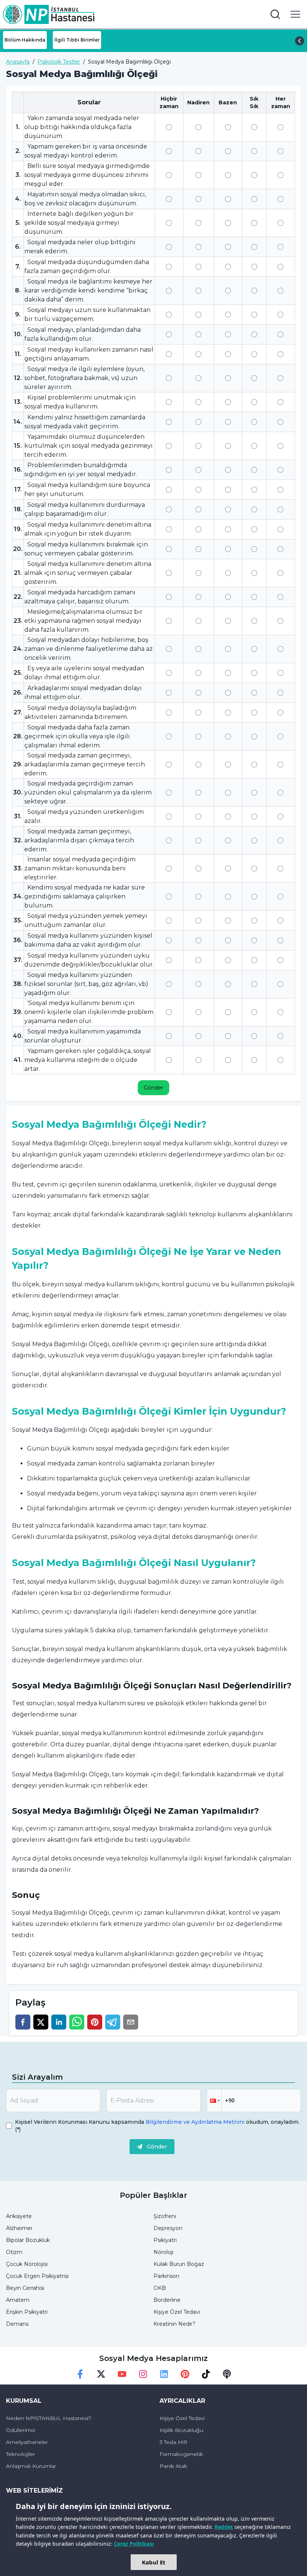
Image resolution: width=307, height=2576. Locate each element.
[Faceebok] (80, 2374)
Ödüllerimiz (21, 2430)
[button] (214, 2101)
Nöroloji (163, 2252)
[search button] (275, 14)
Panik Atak (173, 2466)
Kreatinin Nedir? (174, 2324)
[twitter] (41, 2022)
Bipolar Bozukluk (28, 2240)
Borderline (167, 2300)
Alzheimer (19, 2228)
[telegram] (113, 2022)
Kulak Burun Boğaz (179, 2264)
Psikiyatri (165, 2240)
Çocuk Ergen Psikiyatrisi (37, 2276)
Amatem (18, 2300)
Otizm (14, 2252)
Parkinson (166, 2276)
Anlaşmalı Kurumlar (31, 2466)
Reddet (224, 2527)
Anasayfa (18, 62)
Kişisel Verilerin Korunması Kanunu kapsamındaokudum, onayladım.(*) (157, 2126)
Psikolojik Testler (59, 62)
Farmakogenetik (181, 2454)
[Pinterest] (185, 2374)
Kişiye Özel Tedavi (177, 2312)
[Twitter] (101, 2374)
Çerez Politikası (134, 2544)
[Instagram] (143, 2374)
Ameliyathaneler (27, 2442)
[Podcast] (227, 2374)
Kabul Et (154, 2562)
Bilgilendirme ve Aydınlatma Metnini (195, 2122)
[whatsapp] (77, 2022)
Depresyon (168, 2228)
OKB (160, 2288)
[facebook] (23, 2022)
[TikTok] (206, 2374)
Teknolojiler (21, 2454)
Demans (17, 2324)
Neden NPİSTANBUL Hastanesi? (49, 2418)
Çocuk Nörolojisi (27, 2264)
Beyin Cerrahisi (25, 2288)
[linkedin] (59, 2022)
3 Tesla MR (173, 2442)
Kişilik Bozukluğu (181, 2430)
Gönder (153, 1088)
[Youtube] (122, 2374)
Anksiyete (19, 2216)
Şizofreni (165, 2216)
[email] (131, 2022)
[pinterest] (95, 2022)
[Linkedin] (164, 2374)
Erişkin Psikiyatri (27, 2312)
